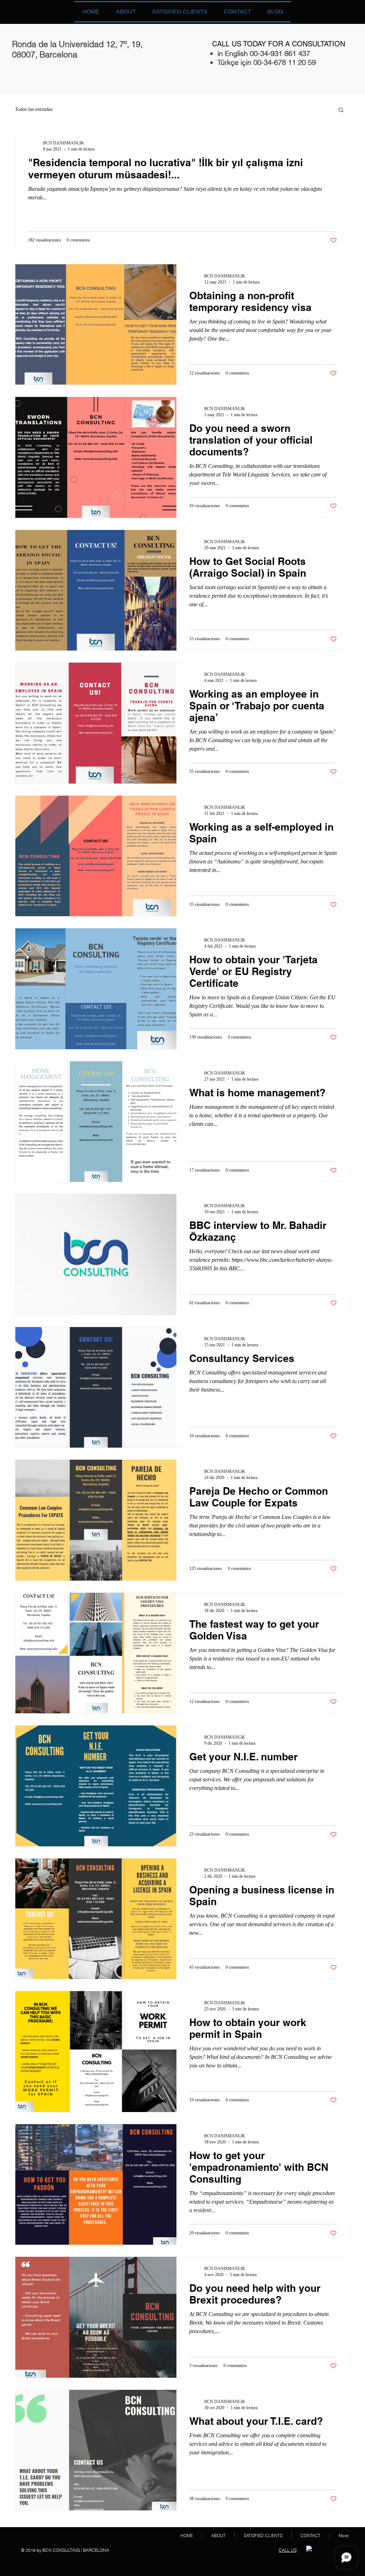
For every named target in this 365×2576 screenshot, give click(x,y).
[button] (341, 110)
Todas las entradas (34, 109)
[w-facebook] (310, 2549)
